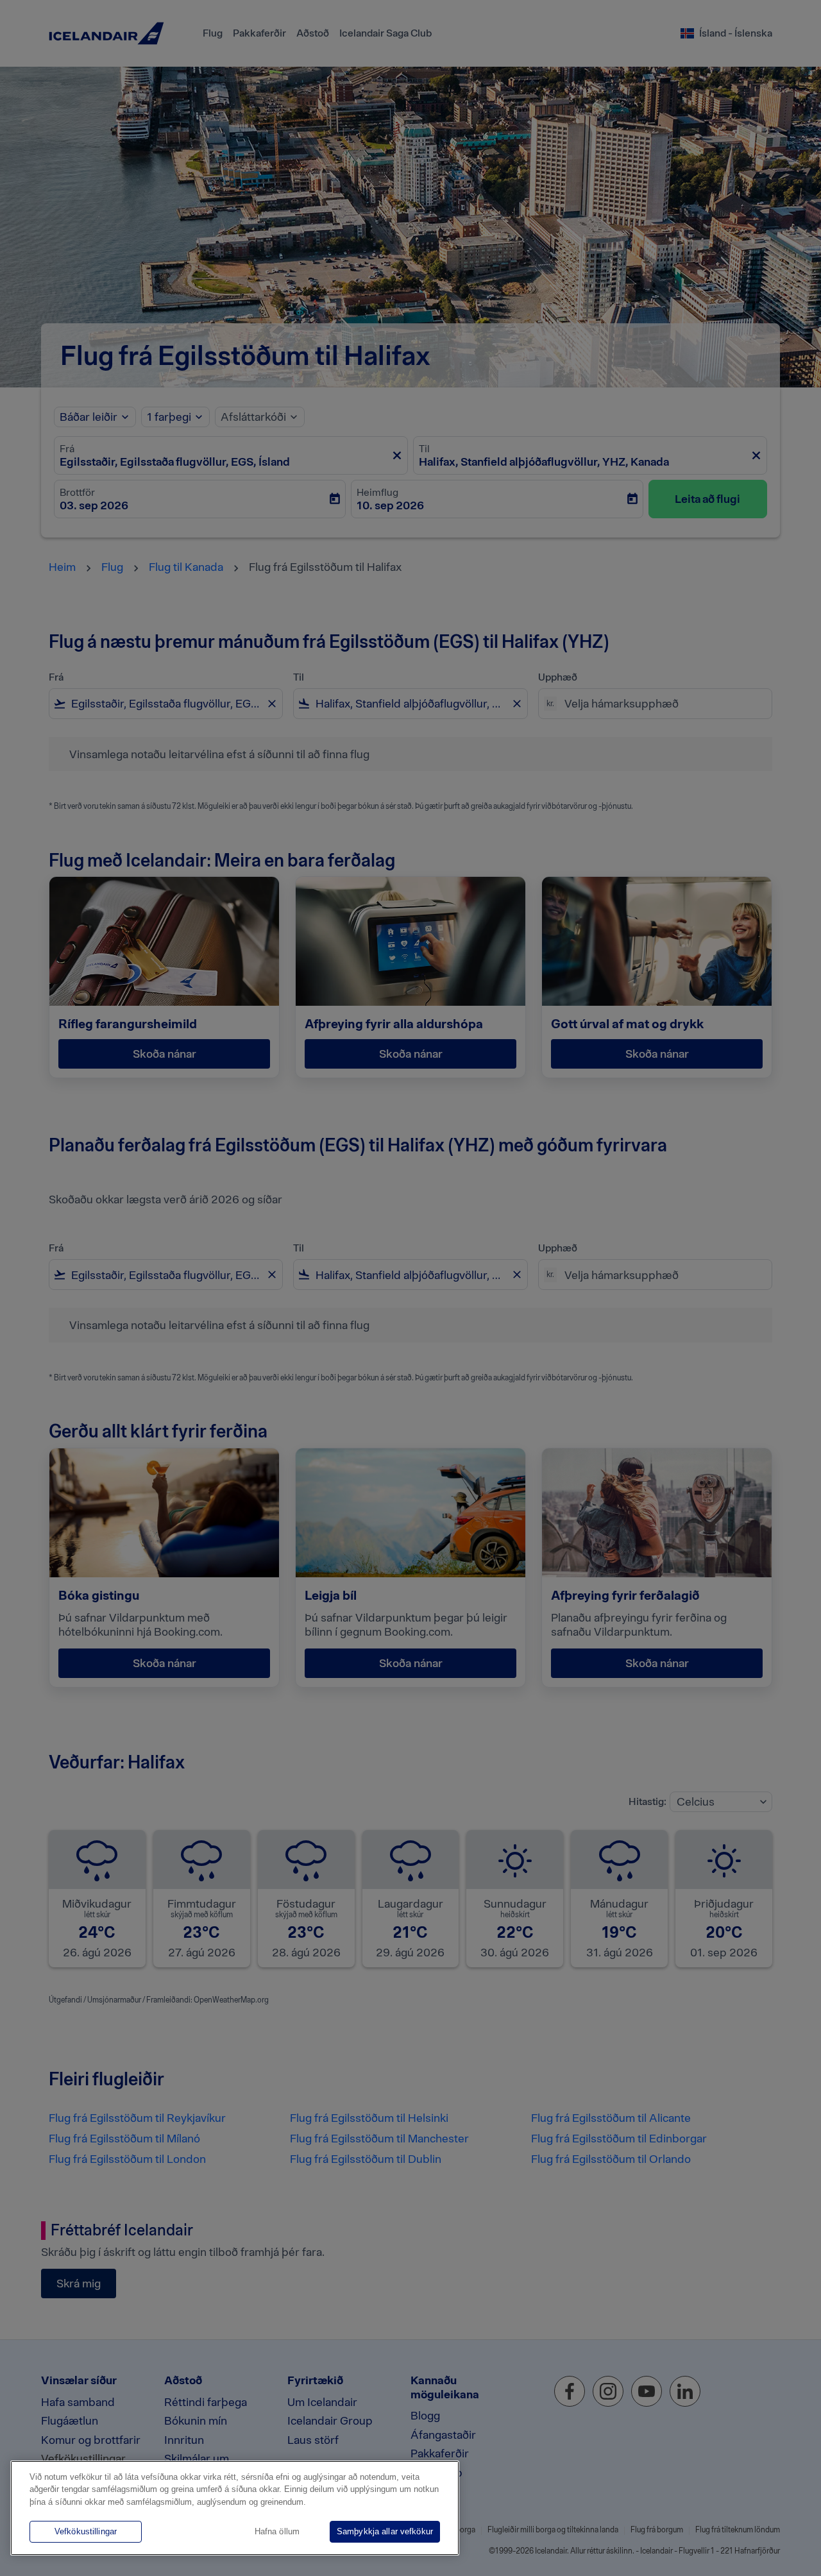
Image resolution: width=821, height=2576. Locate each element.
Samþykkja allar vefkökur (385, 2531)
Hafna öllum (277, 2531)
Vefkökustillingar (86, 2531)
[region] (235, 2508)
